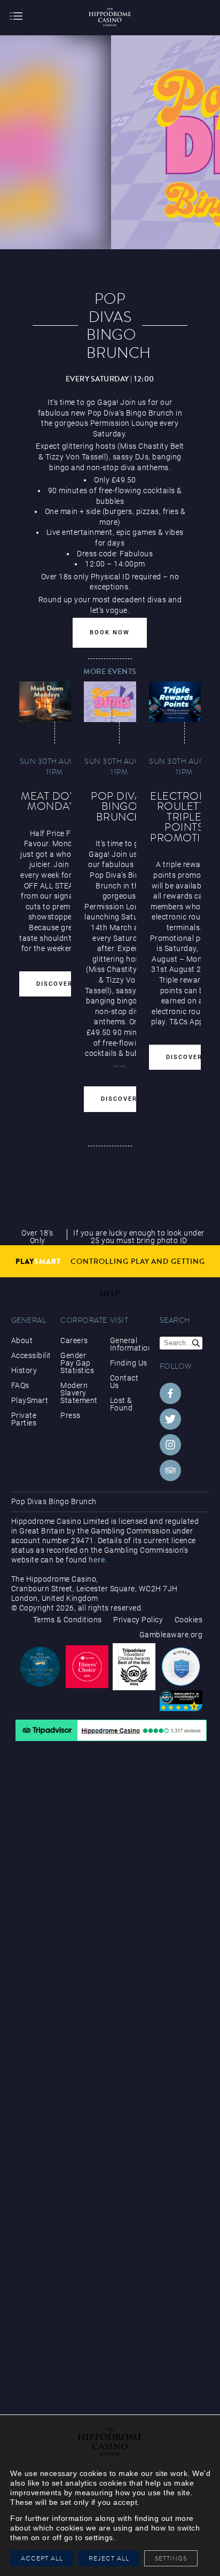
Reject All (109, 2558)
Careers (74, 1340)
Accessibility (31, 1355)
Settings (174, 2558)
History (24, 1370)
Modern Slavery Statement (79, 1393)
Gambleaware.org (171, 1635)
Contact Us (124, 1382)
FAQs (20, 1385)
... (116, 1064)
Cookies (189, 1620)
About (22, 1340)
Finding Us (129, 1363)
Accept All (42, 2558)
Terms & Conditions (68, 1620)
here (97, 1560)
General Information (129, 1344)
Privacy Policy (138, 1620)
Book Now (110, 632)
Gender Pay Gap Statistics (77, 1363)
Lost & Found (121, 1404)
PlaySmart (30, 1400)
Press (70, 1415)
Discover (54, 984)
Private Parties (24, 1419)
